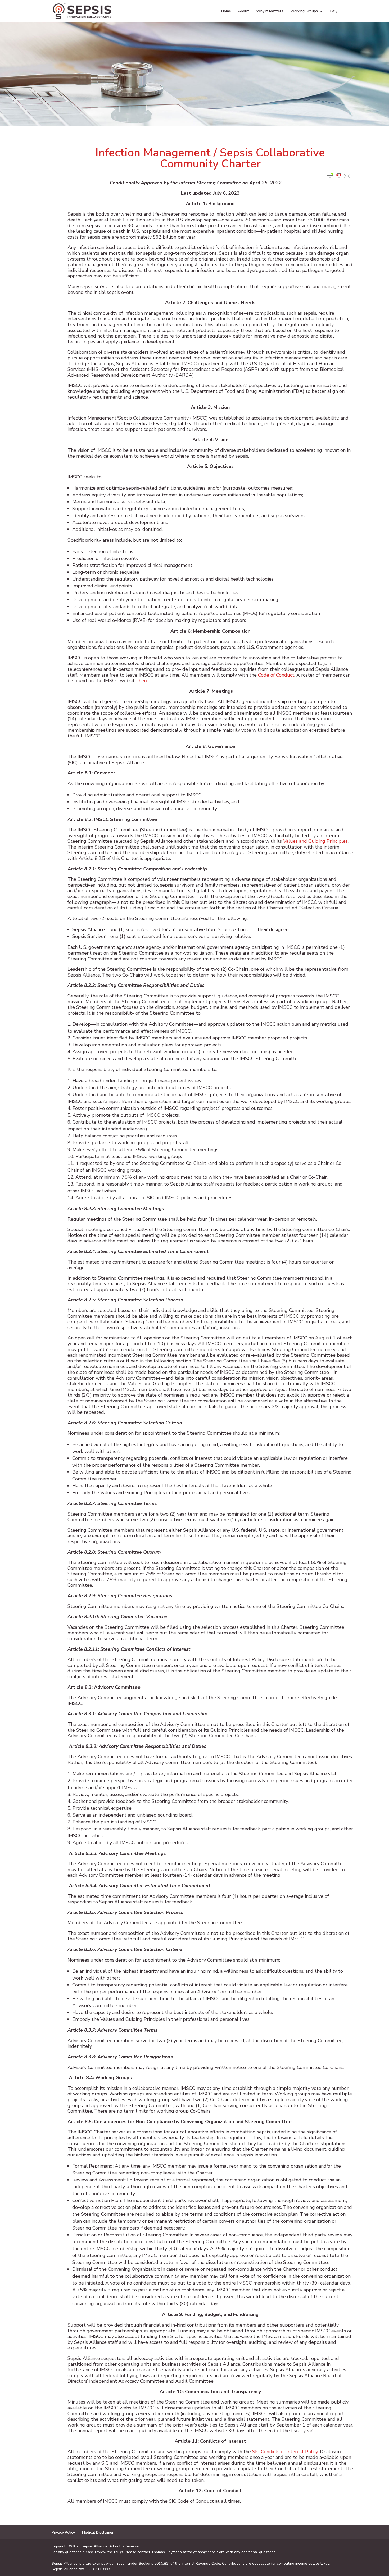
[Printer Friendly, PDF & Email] (339, 179)
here (144, 681)
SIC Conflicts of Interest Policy (285, 2452)
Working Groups (304, 11)
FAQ (334, 11)
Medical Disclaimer (98, 2532)
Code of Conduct (276, 675)
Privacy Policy (63, 2532)
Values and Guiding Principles (315, 841)
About (244, 11)
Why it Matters (270, 11)
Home (226, 11)
